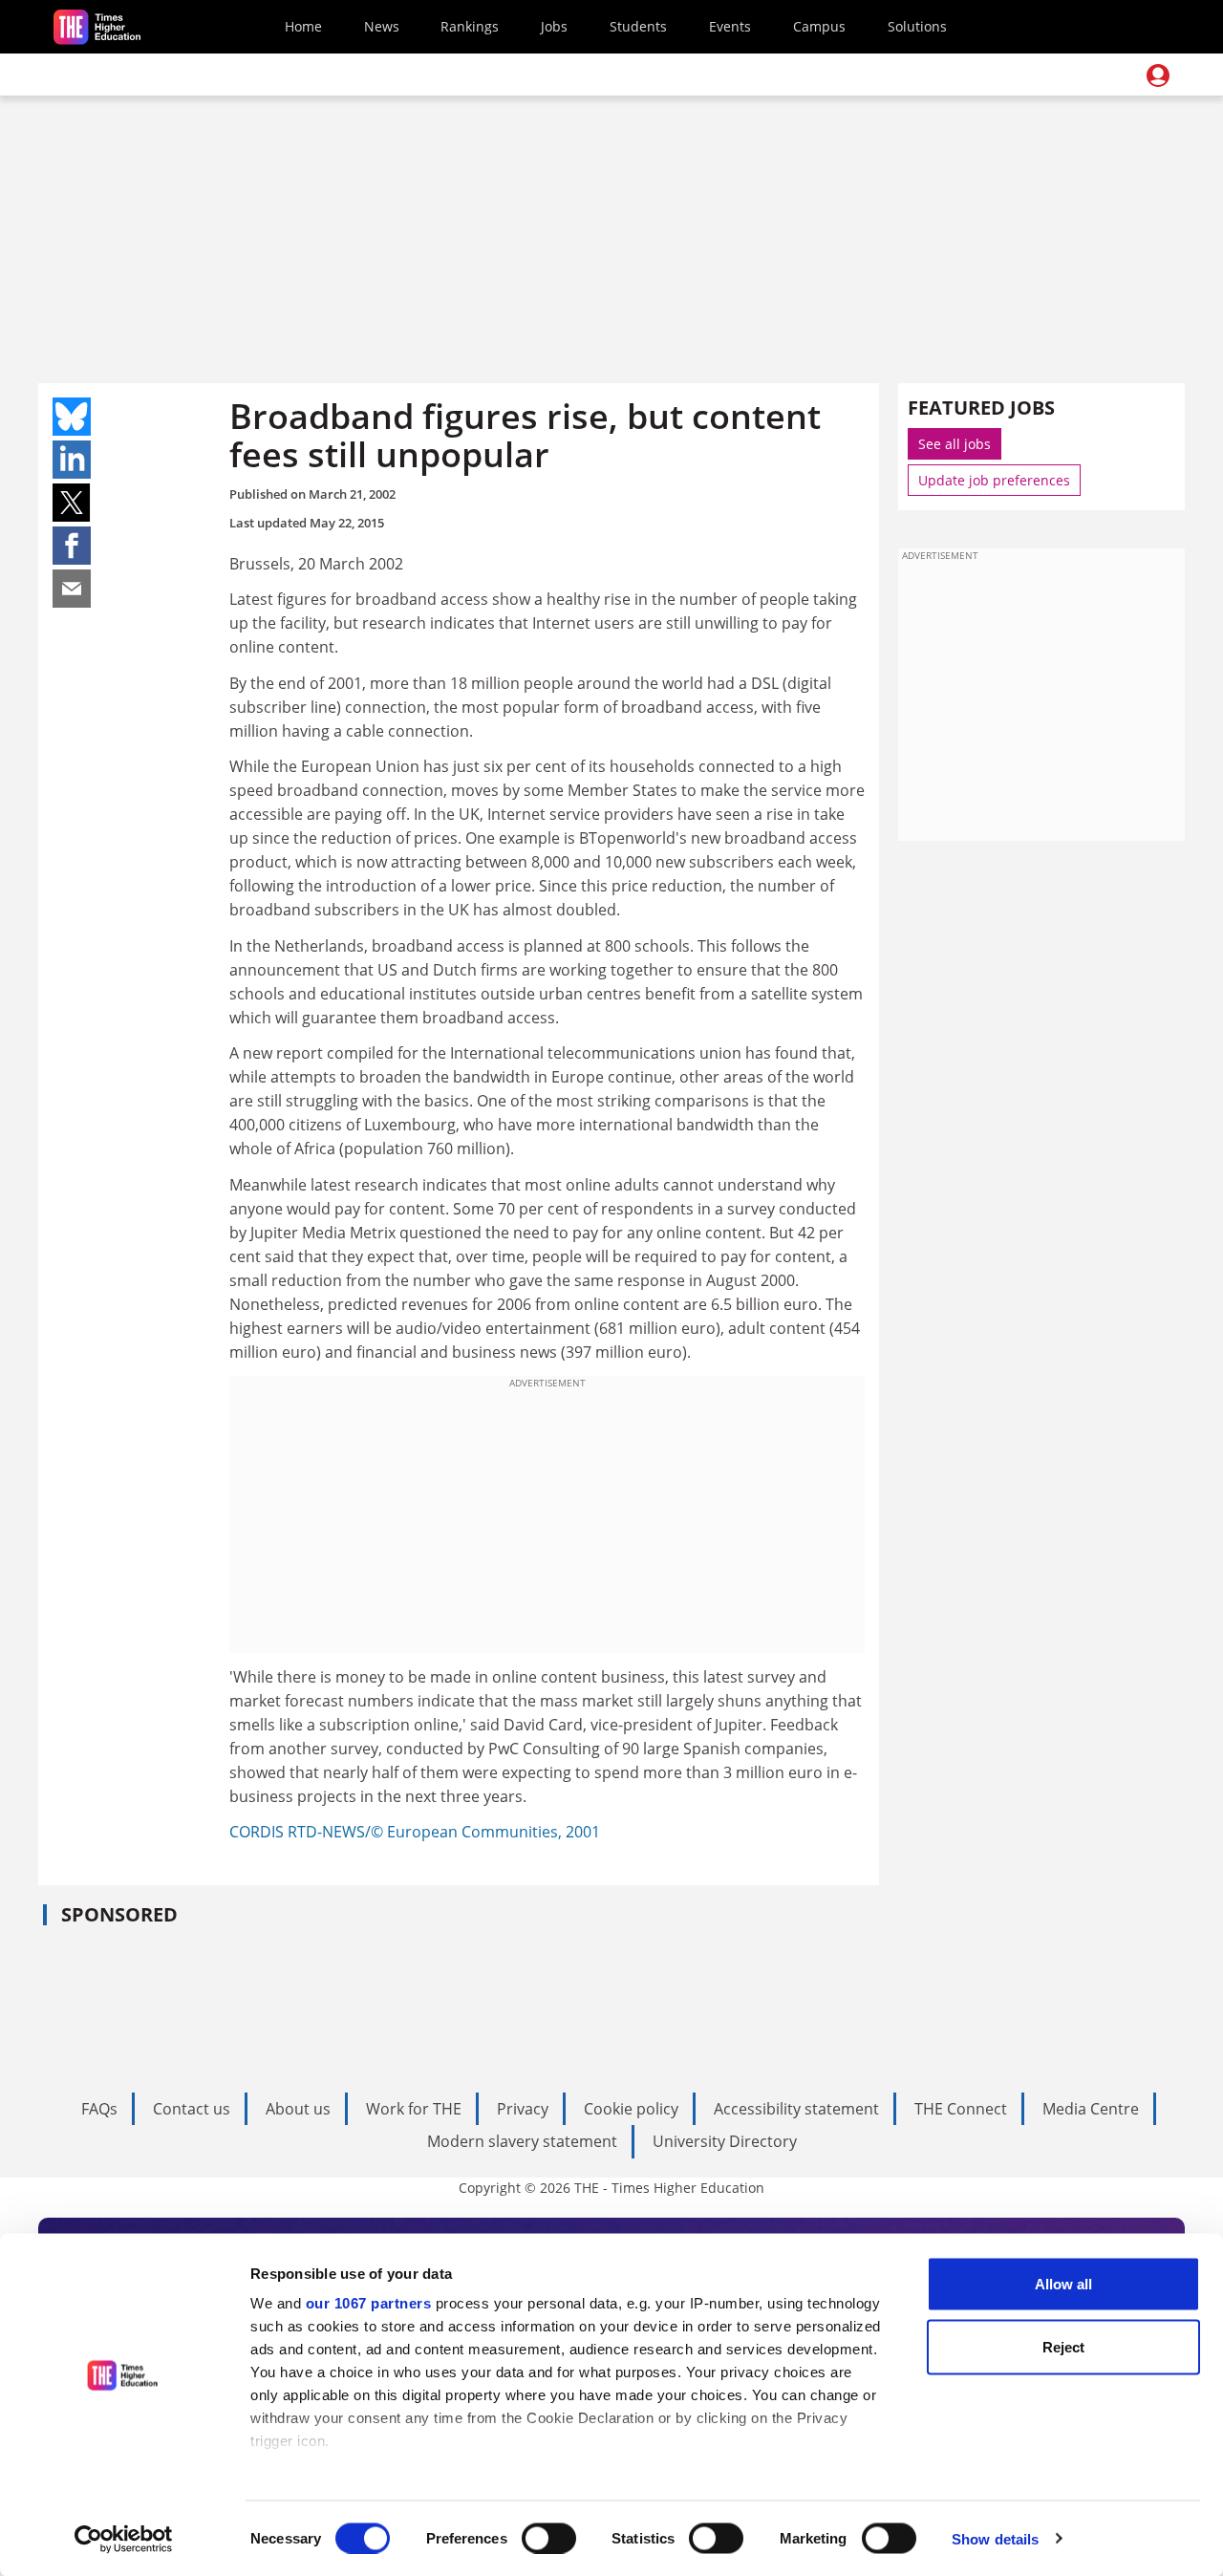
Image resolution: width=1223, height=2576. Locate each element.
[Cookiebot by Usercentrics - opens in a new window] (124, 2539)
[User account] (1158, 75)
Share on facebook (72, 546)
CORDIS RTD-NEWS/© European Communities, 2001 (415, 1832)
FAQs (99, 2109)
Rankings (470, 26)
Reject (1063, 2346)
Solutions (917, 26)
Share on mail (72, 589)
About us (298, 2109)
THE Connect (961, 2109)
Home (303, 26)
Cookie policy (631, 2109)
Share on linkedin (72, 460)
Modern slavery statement (522, 2141)
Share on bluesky (72, 417)
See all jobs (955, 444)
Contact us (192, 2109)
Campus (819, 26)
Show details (995, 2538)
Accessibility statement (796, 2109)
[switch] (549, 2538)
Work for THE (414, 2109)
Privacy (523, 2109)
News (382, 26)
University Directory (725, 2141)
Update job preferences (994, 480)
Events (730, 26)
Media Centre (1091, 2109)
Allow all (1063, 2284)
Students (638, 26)
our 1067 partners (369, 2303)
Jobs (554, 26)
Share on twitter (72, 503)
